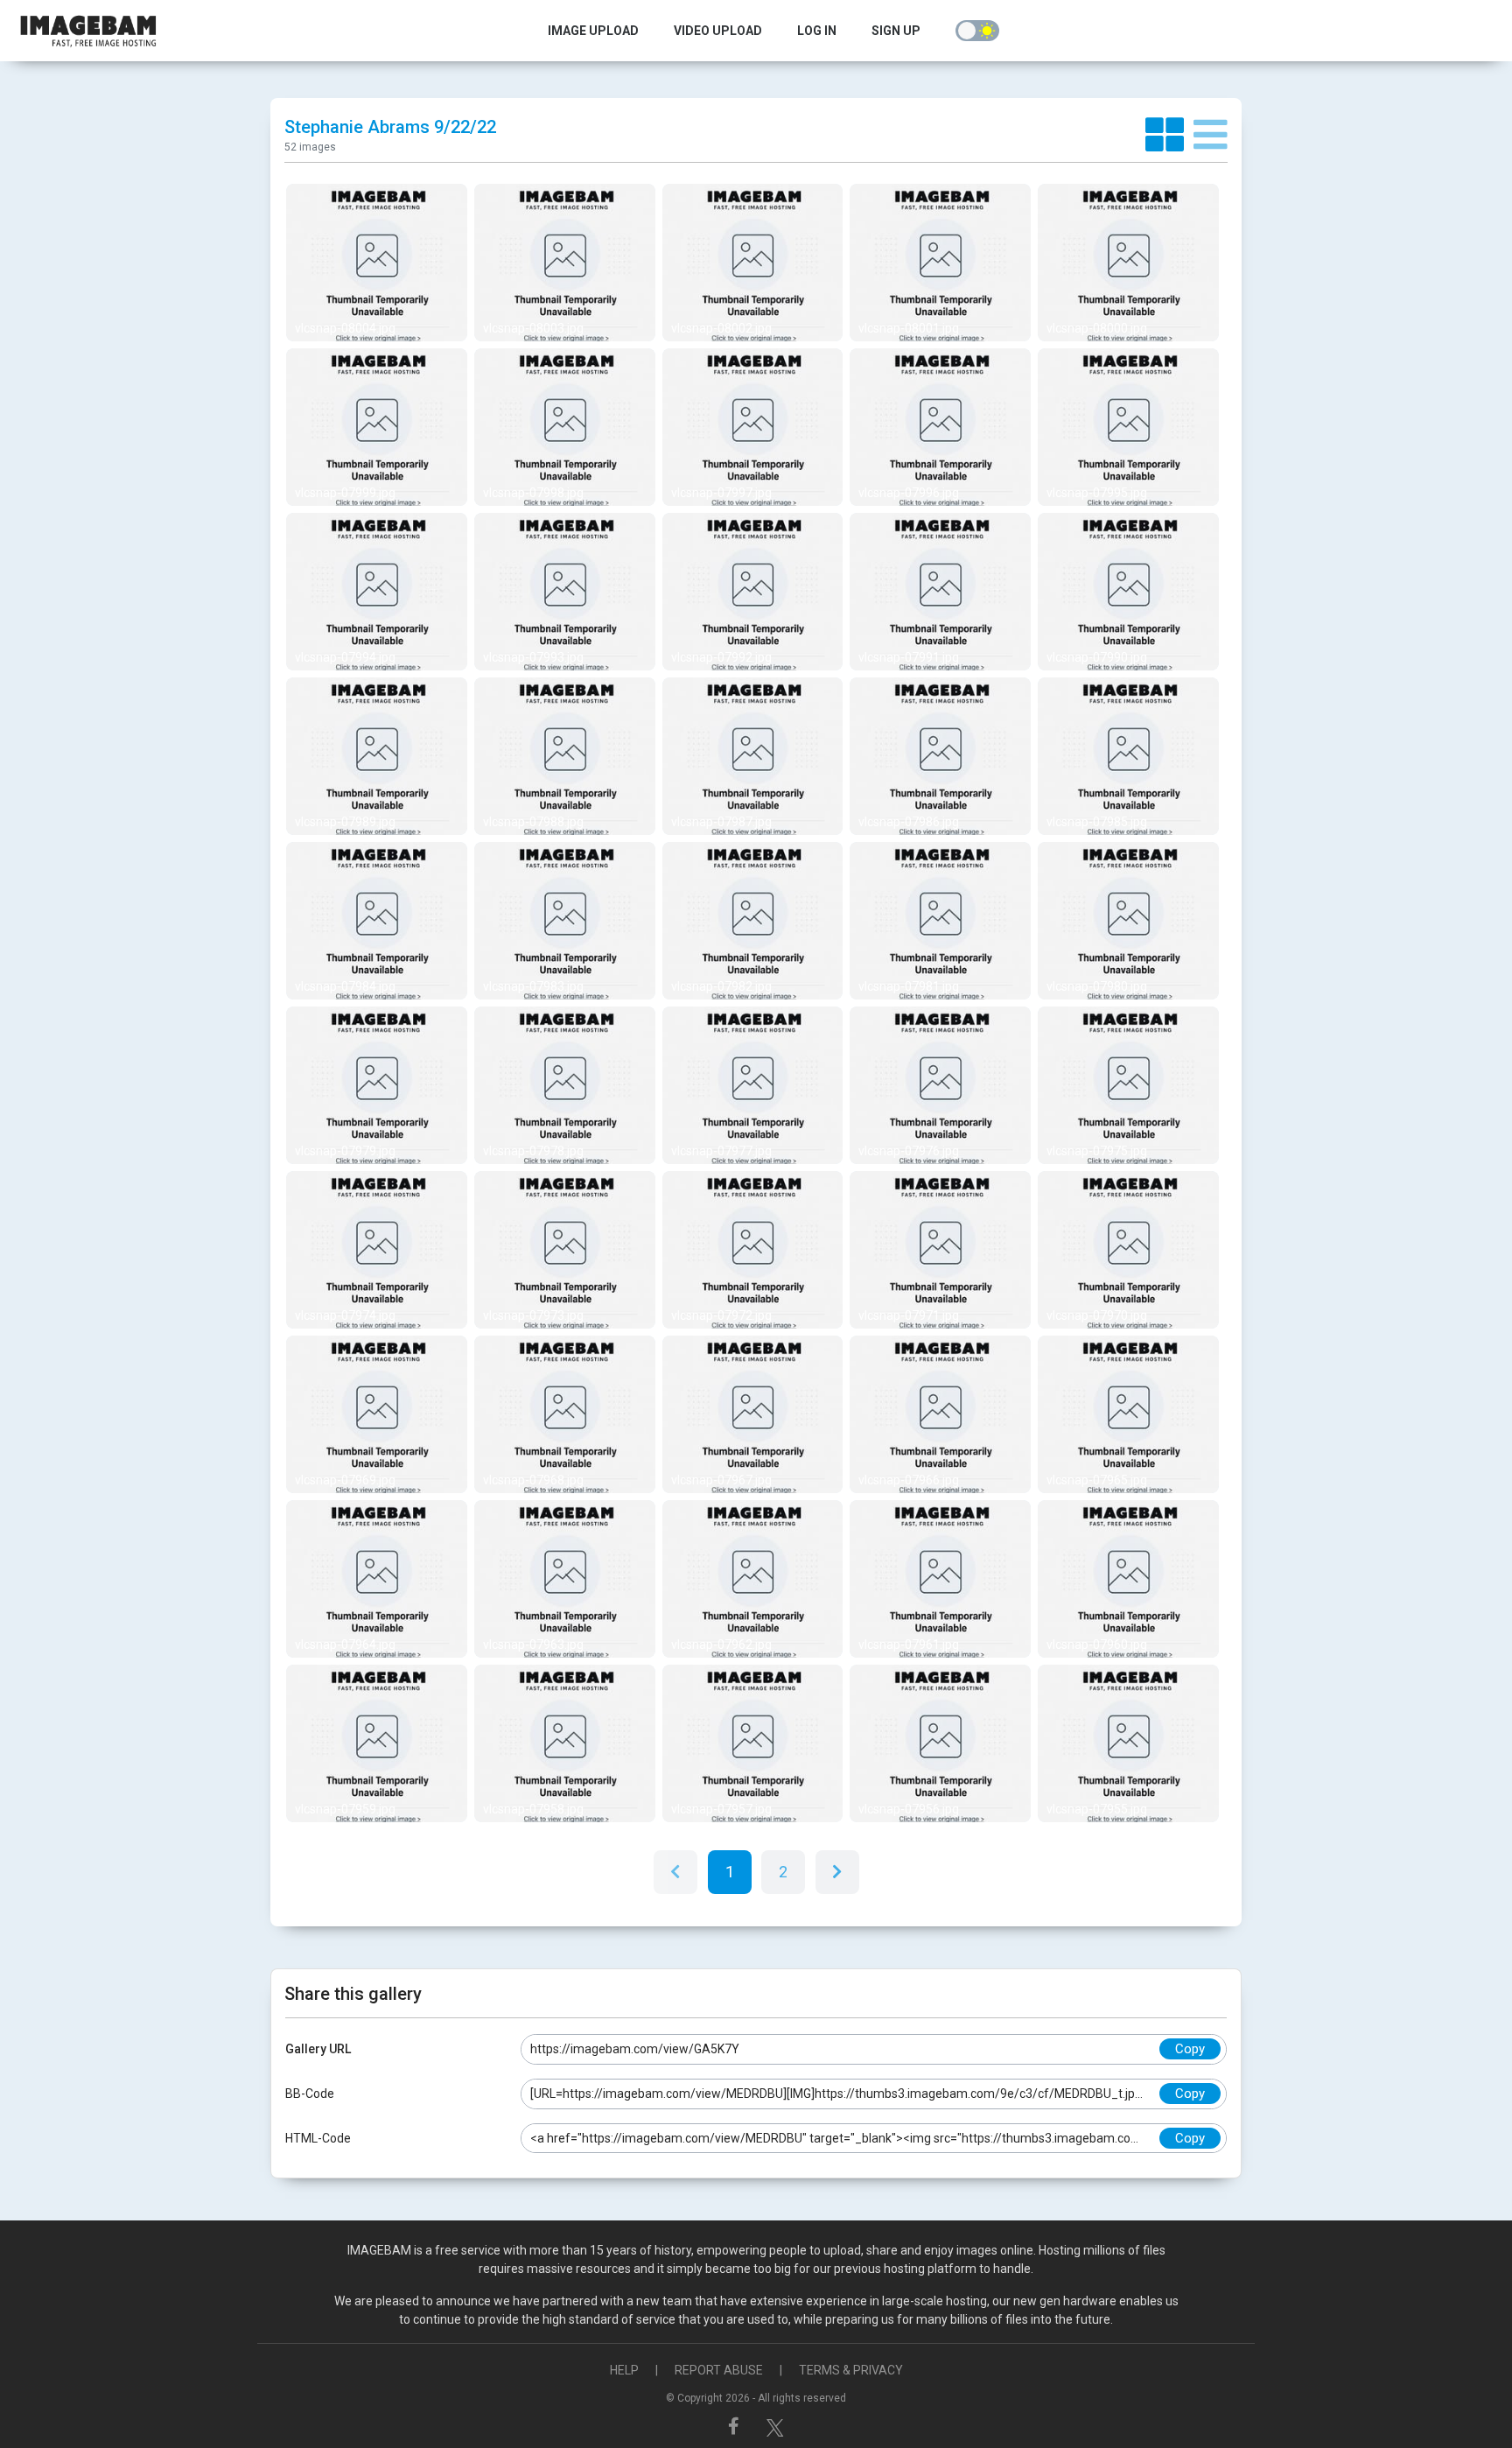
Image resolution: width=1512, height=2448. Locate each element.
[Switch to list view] (1211, 136)
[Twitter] (775, 2426)
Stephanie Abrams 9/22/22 (390, 127)
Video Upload (718, 31)
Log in (817, 31)
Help (624, 2370)
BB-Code (310, 2094)
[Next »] (837, 1872)
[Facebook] (736, 2426)
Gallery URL (318, 2049)
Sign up (896, 31)
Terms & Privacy (851, 2370)
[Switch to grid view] (1169, 136)
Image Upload (593, 31)
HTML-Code (318, 2138)
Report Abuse (719, 2370)
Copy (1190, 2049)
